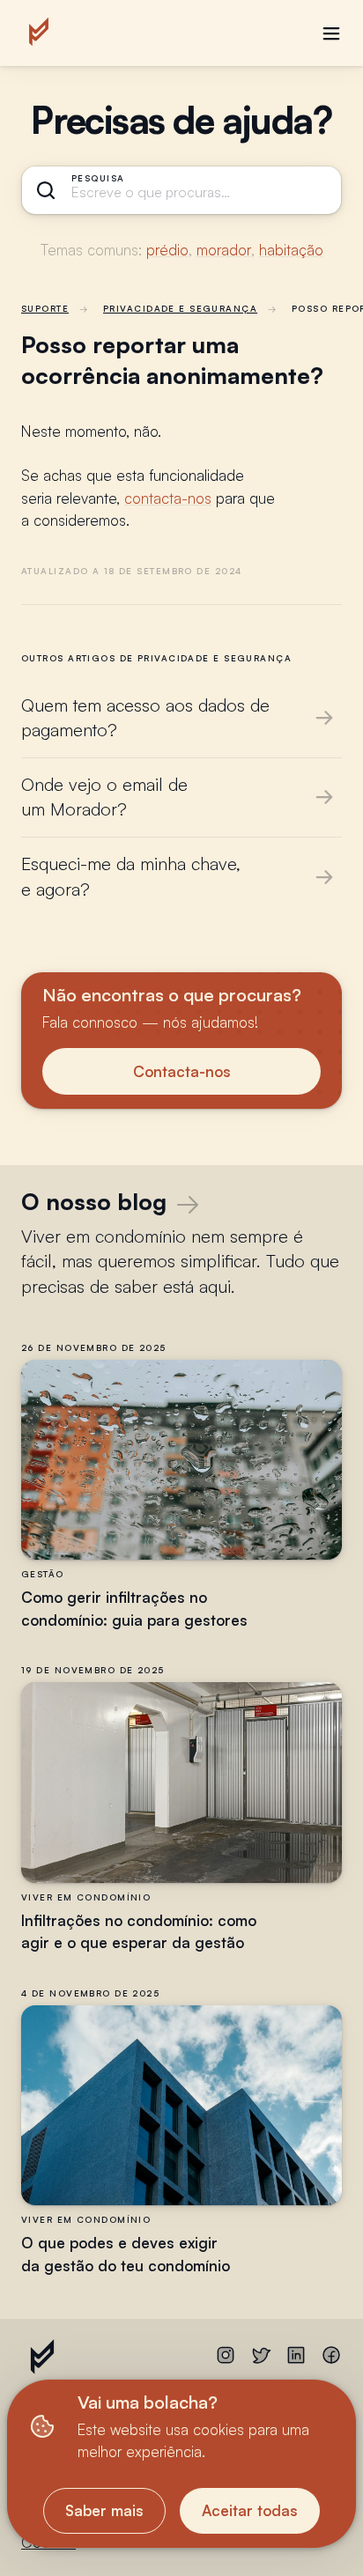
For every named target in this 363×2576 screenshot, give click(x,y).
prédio (167, 250)
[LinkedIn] (296, 2360)
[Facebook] (331, 2360)
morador (224, 250)
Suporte (45, 308)
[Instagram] (226, 2360)
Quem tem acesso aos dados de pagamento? (145, 718)
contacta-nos (168, 498)
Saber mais (104, 2510)
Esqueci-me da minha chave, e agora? (131, 876)
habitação (291, 250)
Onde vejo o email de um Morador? (104, 797)
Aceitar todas (250, 2510)
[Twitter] (261, 2360)
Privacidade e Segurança (180, 308)
